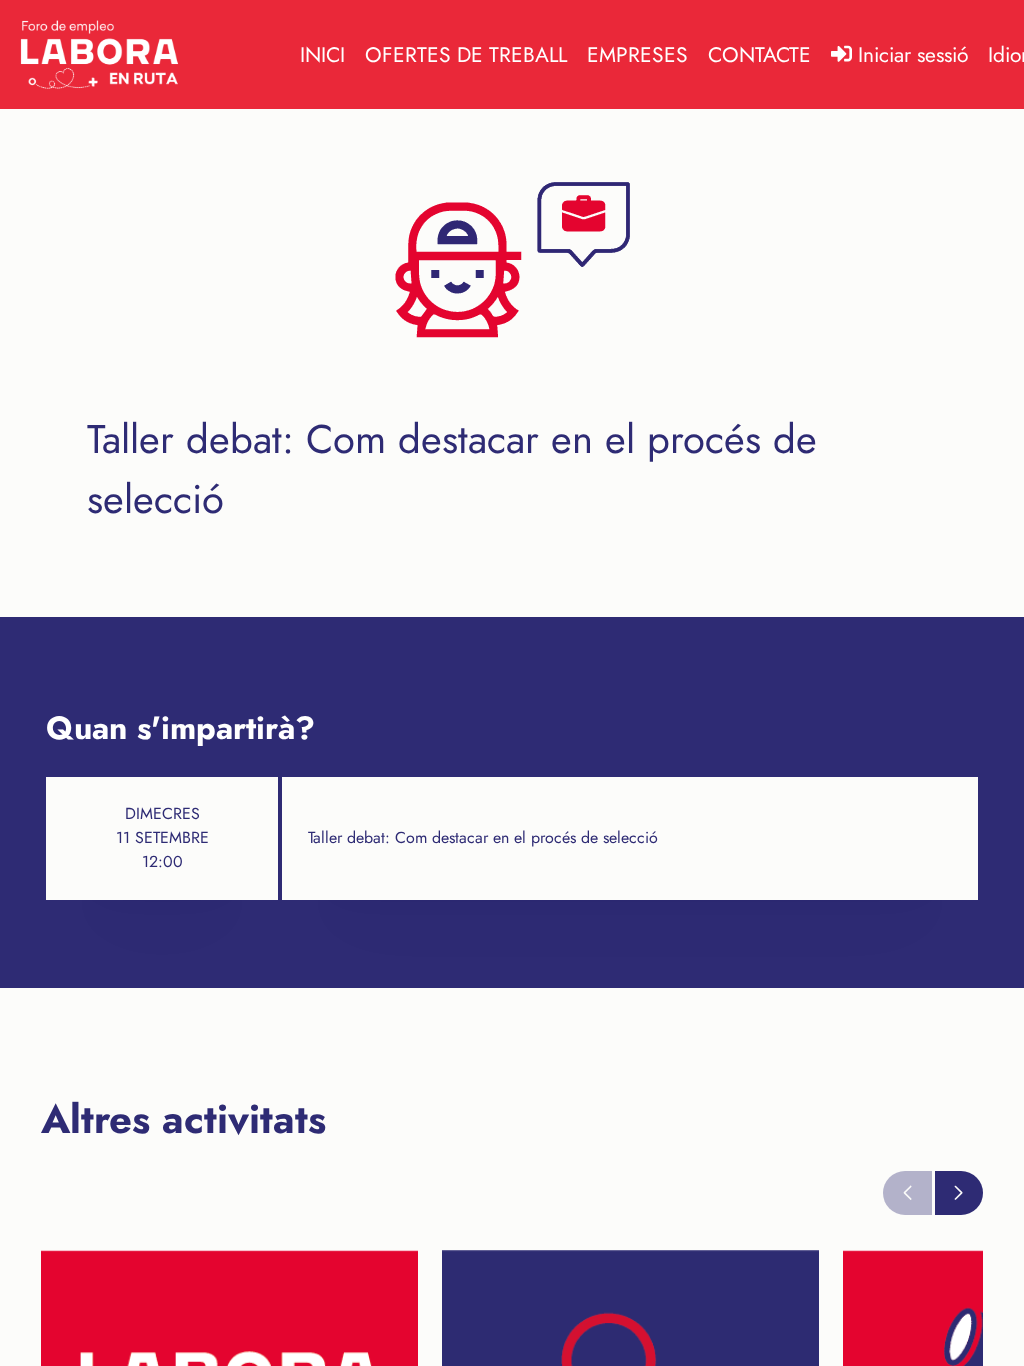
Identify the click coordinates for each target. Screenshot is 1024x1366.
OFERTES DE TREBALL (466, 55)
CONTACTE (759, 55)
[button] (959, 1193)
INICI (322, 55)
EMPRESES (637, 55)
